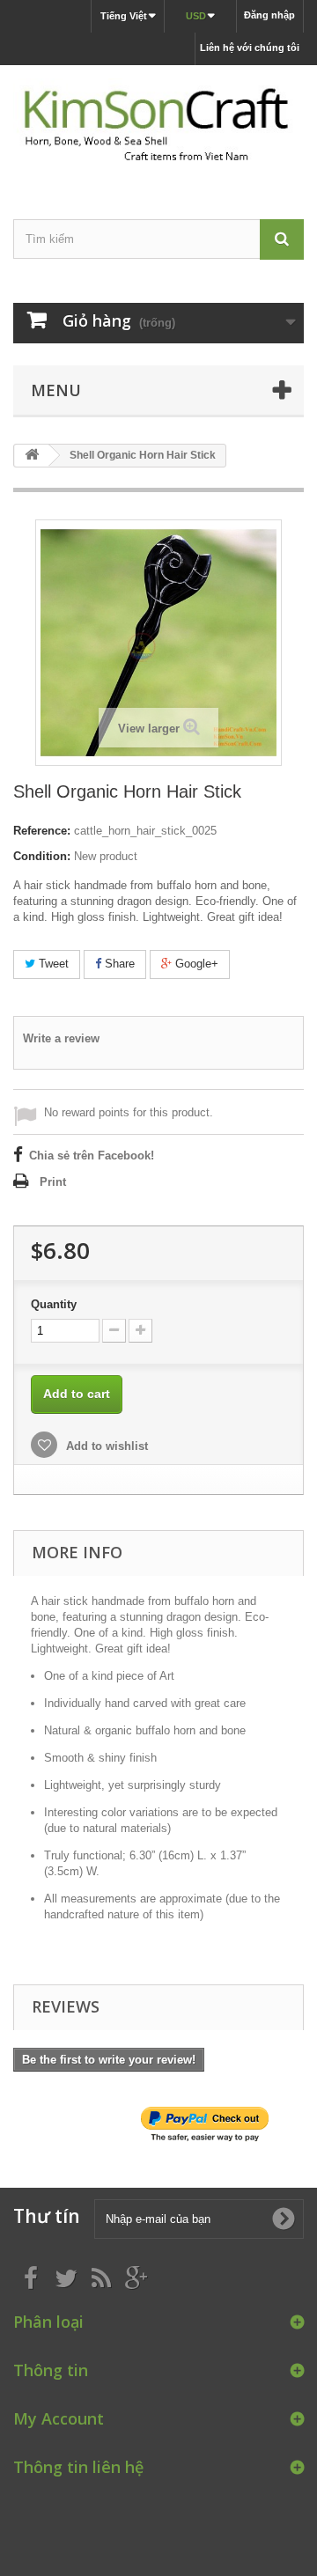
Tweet (52, 964)
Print (53, 1182)
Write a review (61, 1038)
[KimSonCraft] (158, 127)
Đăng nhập (269, 15)
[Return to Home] (32, 456)
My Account (59, 2418)
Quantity (54, 1304)
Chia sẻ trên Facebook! (92, 1156)
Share (118, 964)
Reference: (42, 831)
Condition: (42, 856)
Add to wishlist (105, 1446)
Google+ (195, 964)
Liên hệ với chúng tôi (250, 48)
